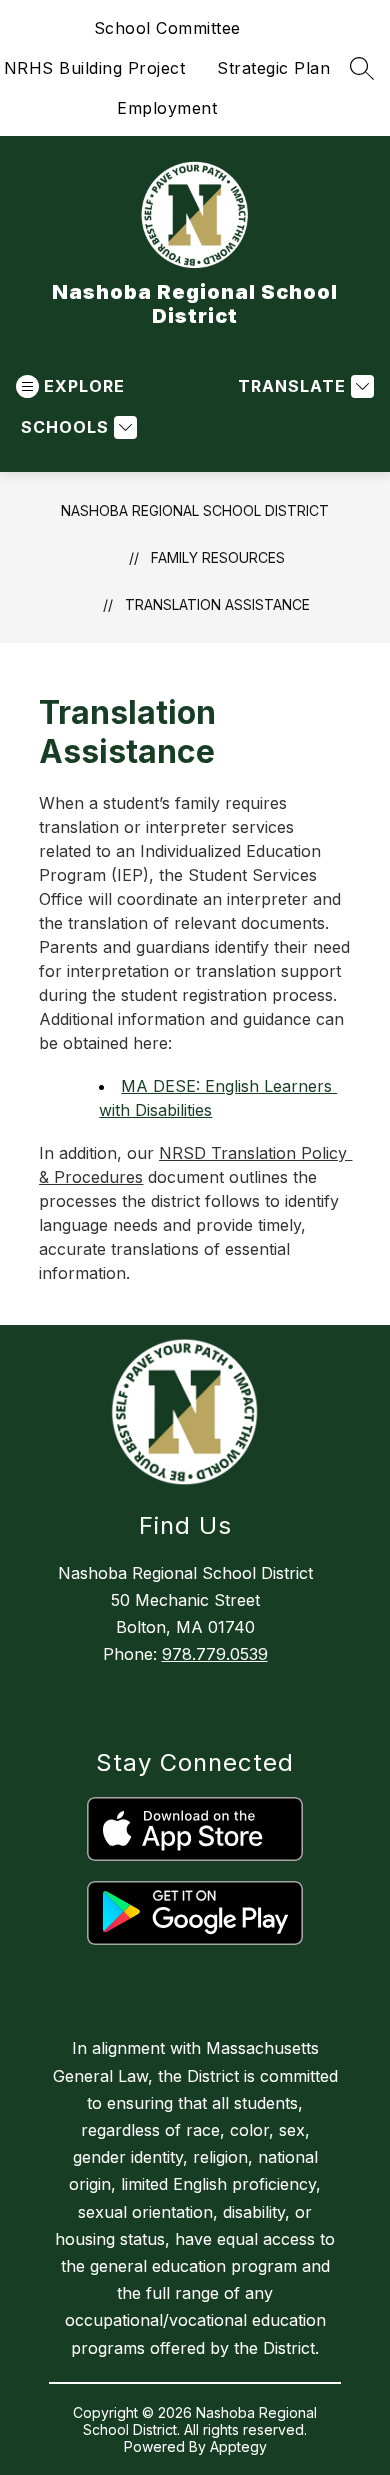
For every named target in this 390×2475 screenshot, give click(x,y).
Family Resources (218, 557)
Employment (167, 108)
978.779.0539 (215, 1654)
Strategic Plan (273, 68)
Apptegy (238, 2446)
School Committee (167, 28)
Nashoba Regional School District (195, 510)
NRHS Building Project (95, 68)
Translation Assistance (217, 604)
